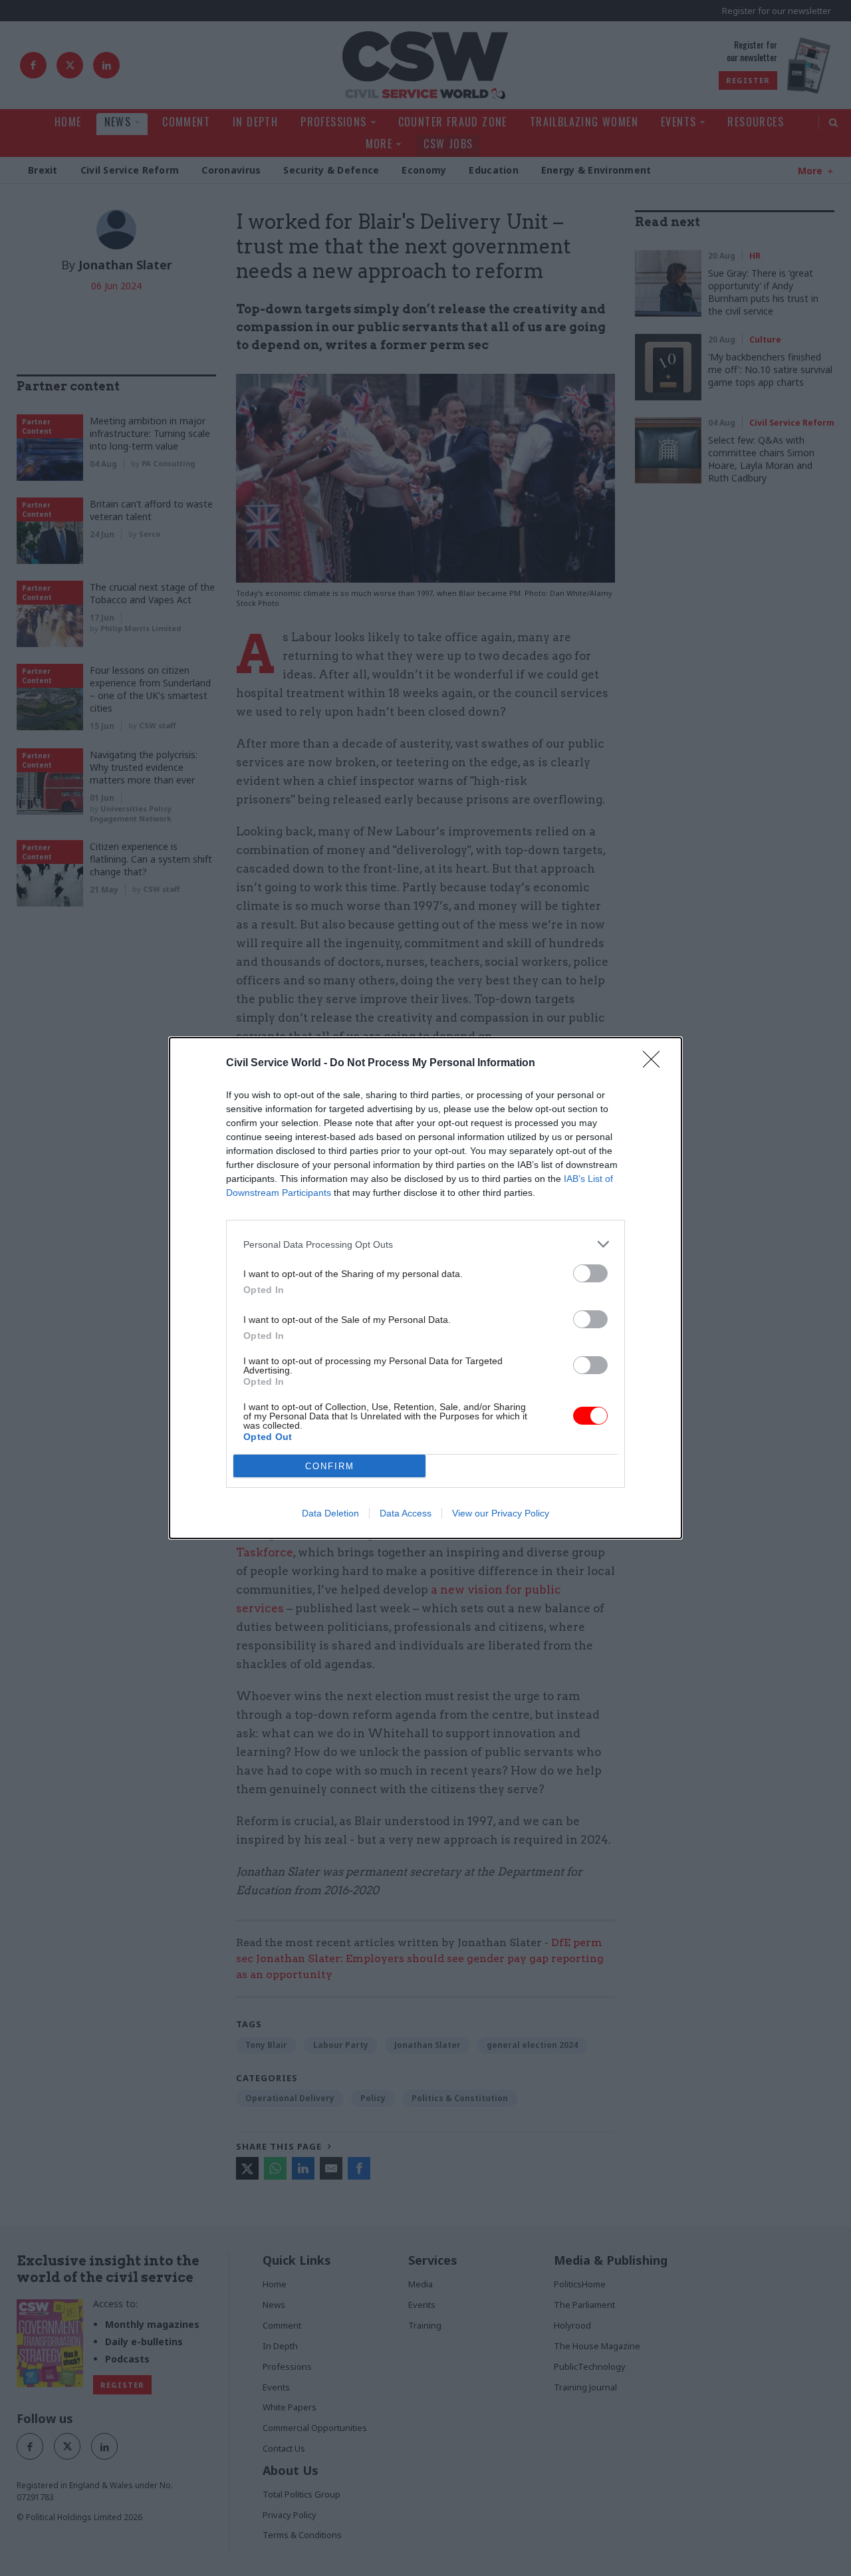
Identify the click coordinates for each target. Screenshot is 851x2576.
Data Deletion (330, 1513)
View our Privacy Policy (501, 1513)
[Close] (656, 1064)
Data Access (406, 1513)
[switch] (590, 1273)
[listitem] (425, 1244)
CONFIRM (330, 1466)
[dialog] (425, 1288)
